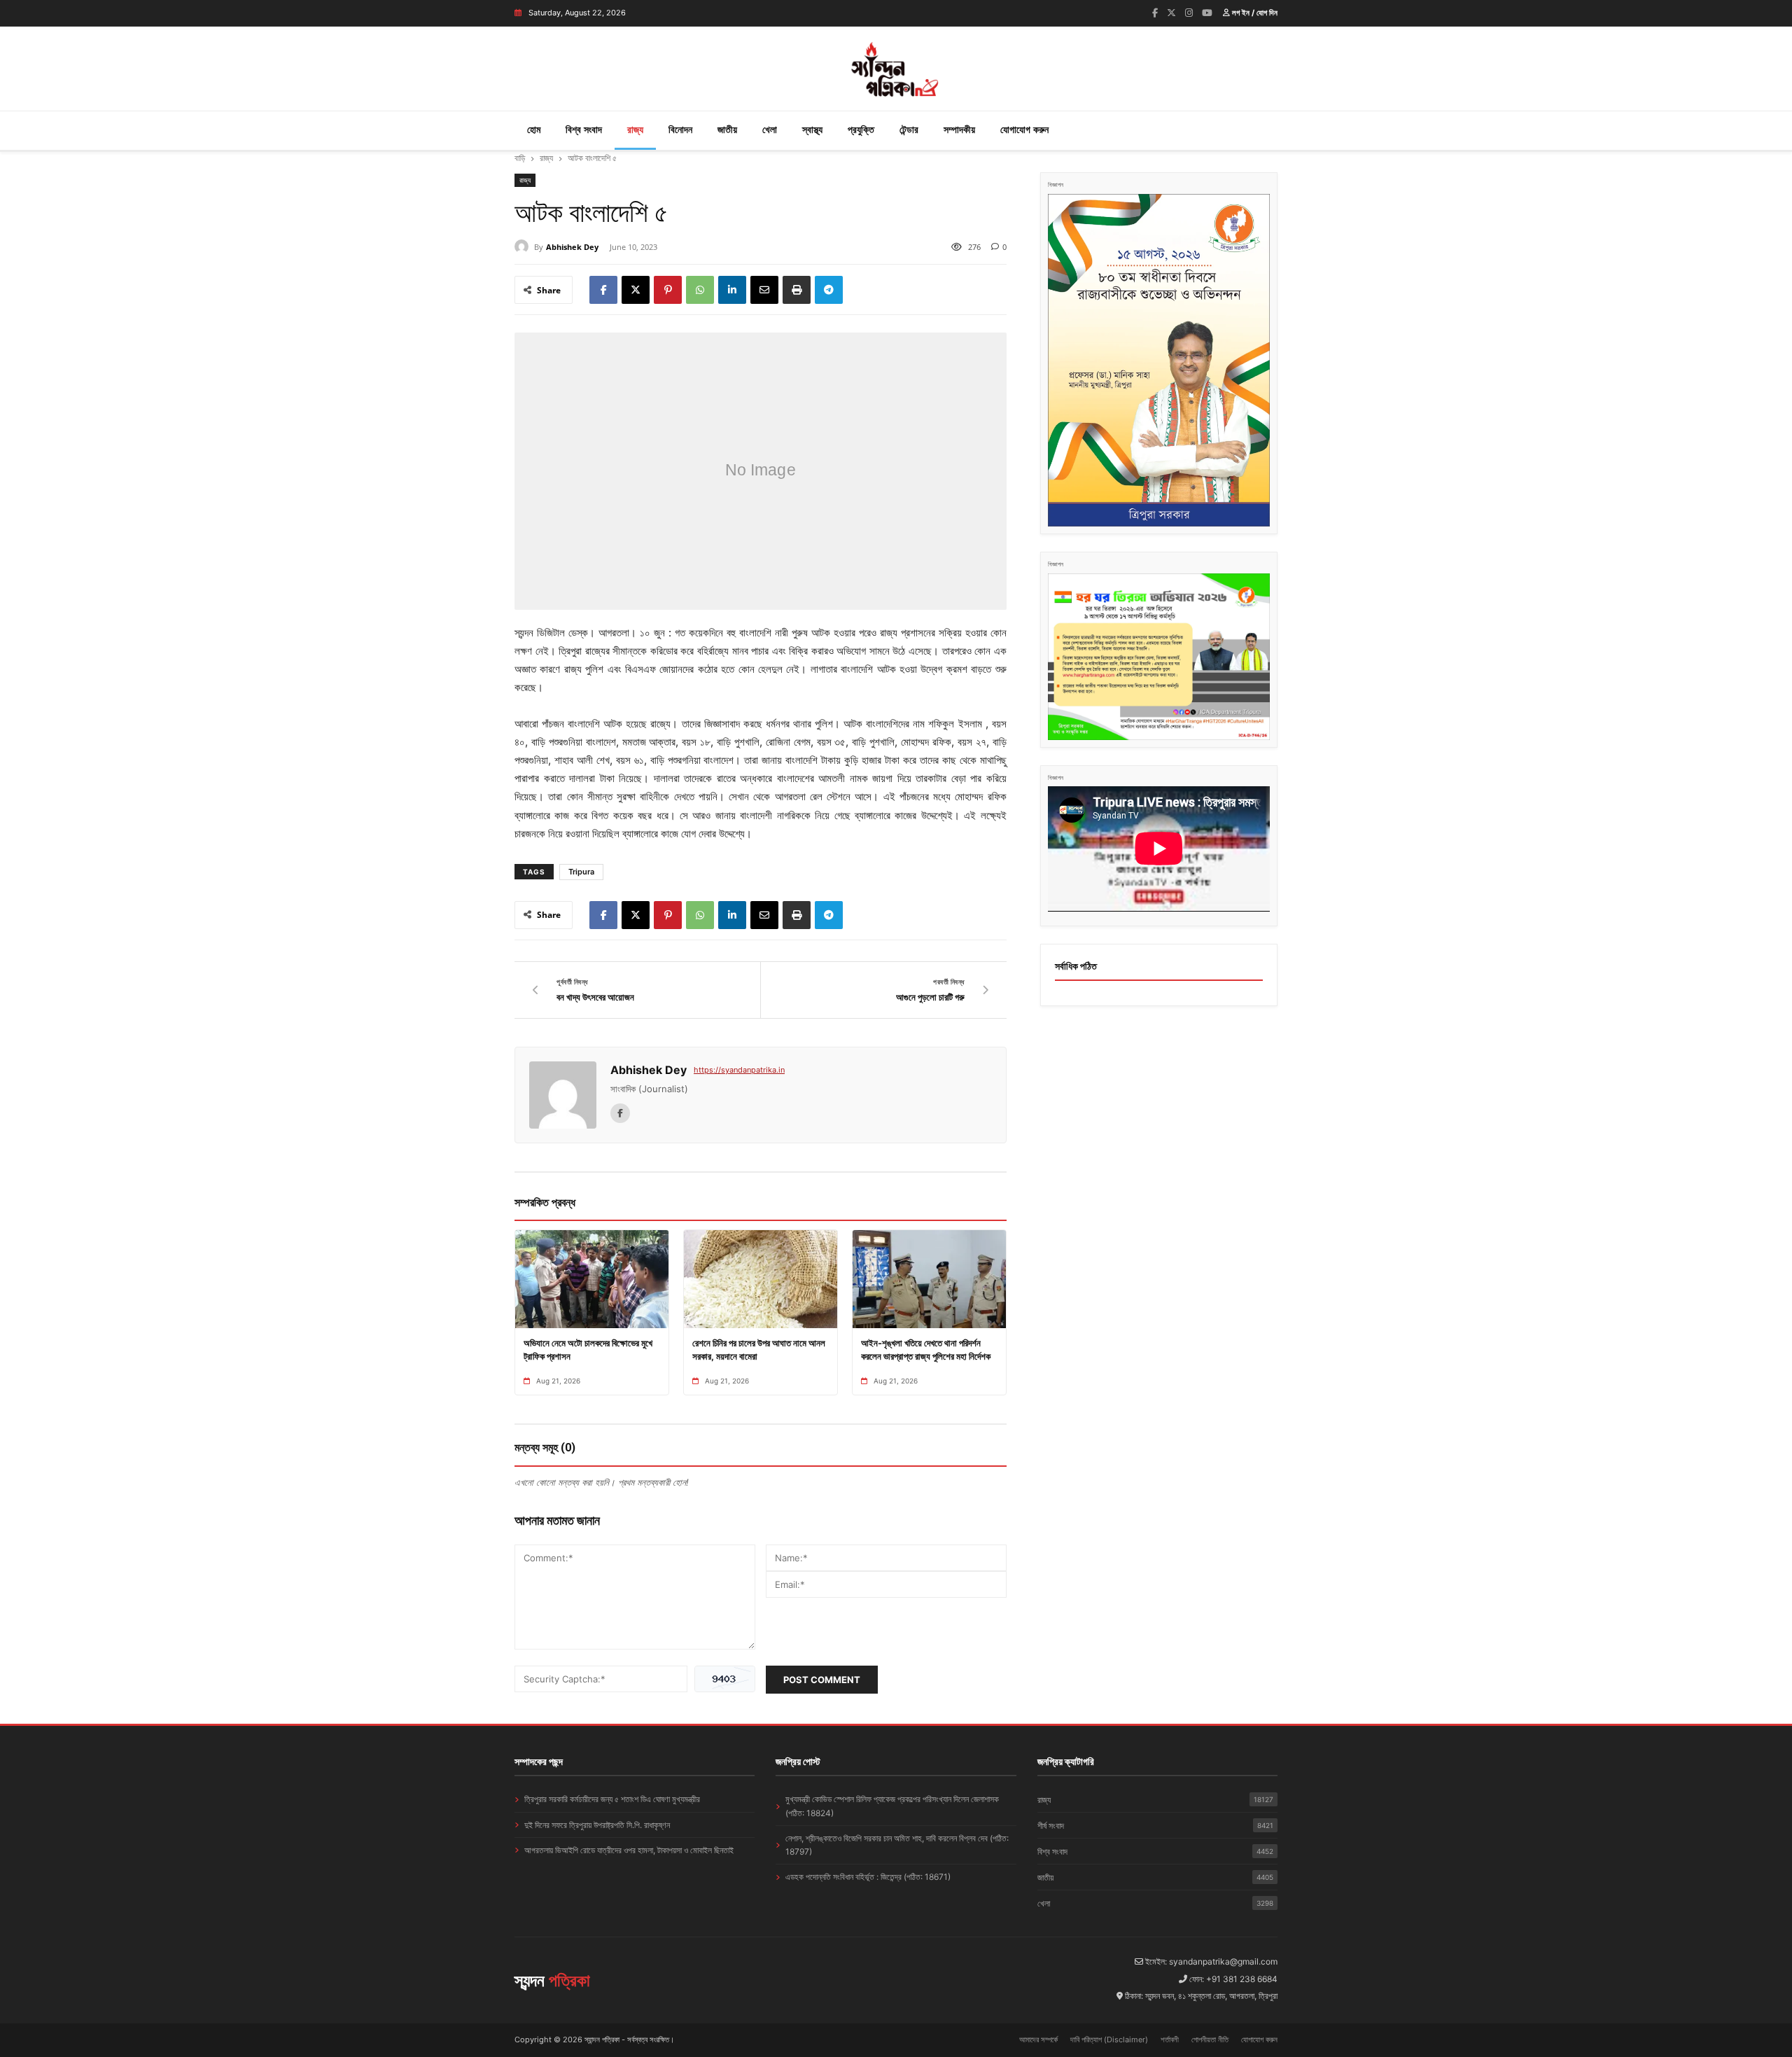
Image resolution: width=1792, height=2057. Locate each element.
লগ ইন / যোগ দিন (1254, 13)
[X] (636, 290)
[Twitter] (1171, 13)
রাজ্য (635, 129)
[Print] (797, 290)
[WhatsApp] (700, 290)
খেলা (770, 129)
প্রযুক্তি (861, 129)
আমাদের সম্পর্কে (1038, 2039)
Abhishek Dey (572, 247)
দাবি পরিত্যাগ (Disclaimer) (1109, 2039)
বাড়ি (520, 158)
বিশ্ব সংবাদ (584, 129)
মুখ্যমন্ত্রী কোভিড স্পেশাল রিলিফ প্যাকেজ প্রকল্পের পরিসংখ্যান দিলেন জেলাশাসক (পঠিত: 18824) (892, 1806)
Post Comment (822, 1680)
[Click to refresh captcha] (725, 1679)
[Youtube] (1207, 13)
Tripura (581, 872)
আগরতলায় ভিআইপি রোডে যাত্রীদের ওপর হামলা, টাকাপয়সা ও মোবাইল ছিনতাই (629, 1850)
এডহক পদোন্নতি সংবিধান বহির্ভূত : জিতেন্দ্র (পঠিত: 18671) (868, 1877)
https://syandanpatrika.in (739, 1070)
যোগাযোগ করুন (1024, 129)
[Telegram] (829, 290)
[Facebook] (1155, 13)
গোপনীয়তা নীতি (1210, 2039)
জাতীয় (727, 129)
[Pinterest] (668, 290)
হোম (534, 129)
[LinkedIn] (732, 290)
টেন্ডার (909, 129)
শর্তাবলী (1170, 2039)
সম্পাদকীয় (959, 129)
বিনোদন (680, 129)
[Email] (764, 290)
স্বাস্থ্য (812, 129)
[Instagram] (1189, 13)
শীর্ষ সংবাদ (1155, 1826)
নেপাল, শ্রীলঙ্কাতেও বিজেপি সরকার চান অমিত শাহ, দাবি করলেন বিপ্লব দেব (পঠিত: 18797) (897, 1845)
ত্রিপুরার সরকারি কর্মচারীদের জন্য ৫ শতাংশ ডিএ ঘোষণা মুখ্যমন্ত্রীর (612, 1799)
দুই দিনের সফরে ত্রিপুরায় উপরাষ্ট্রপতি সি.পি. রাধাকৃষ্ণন (597, 1825)
